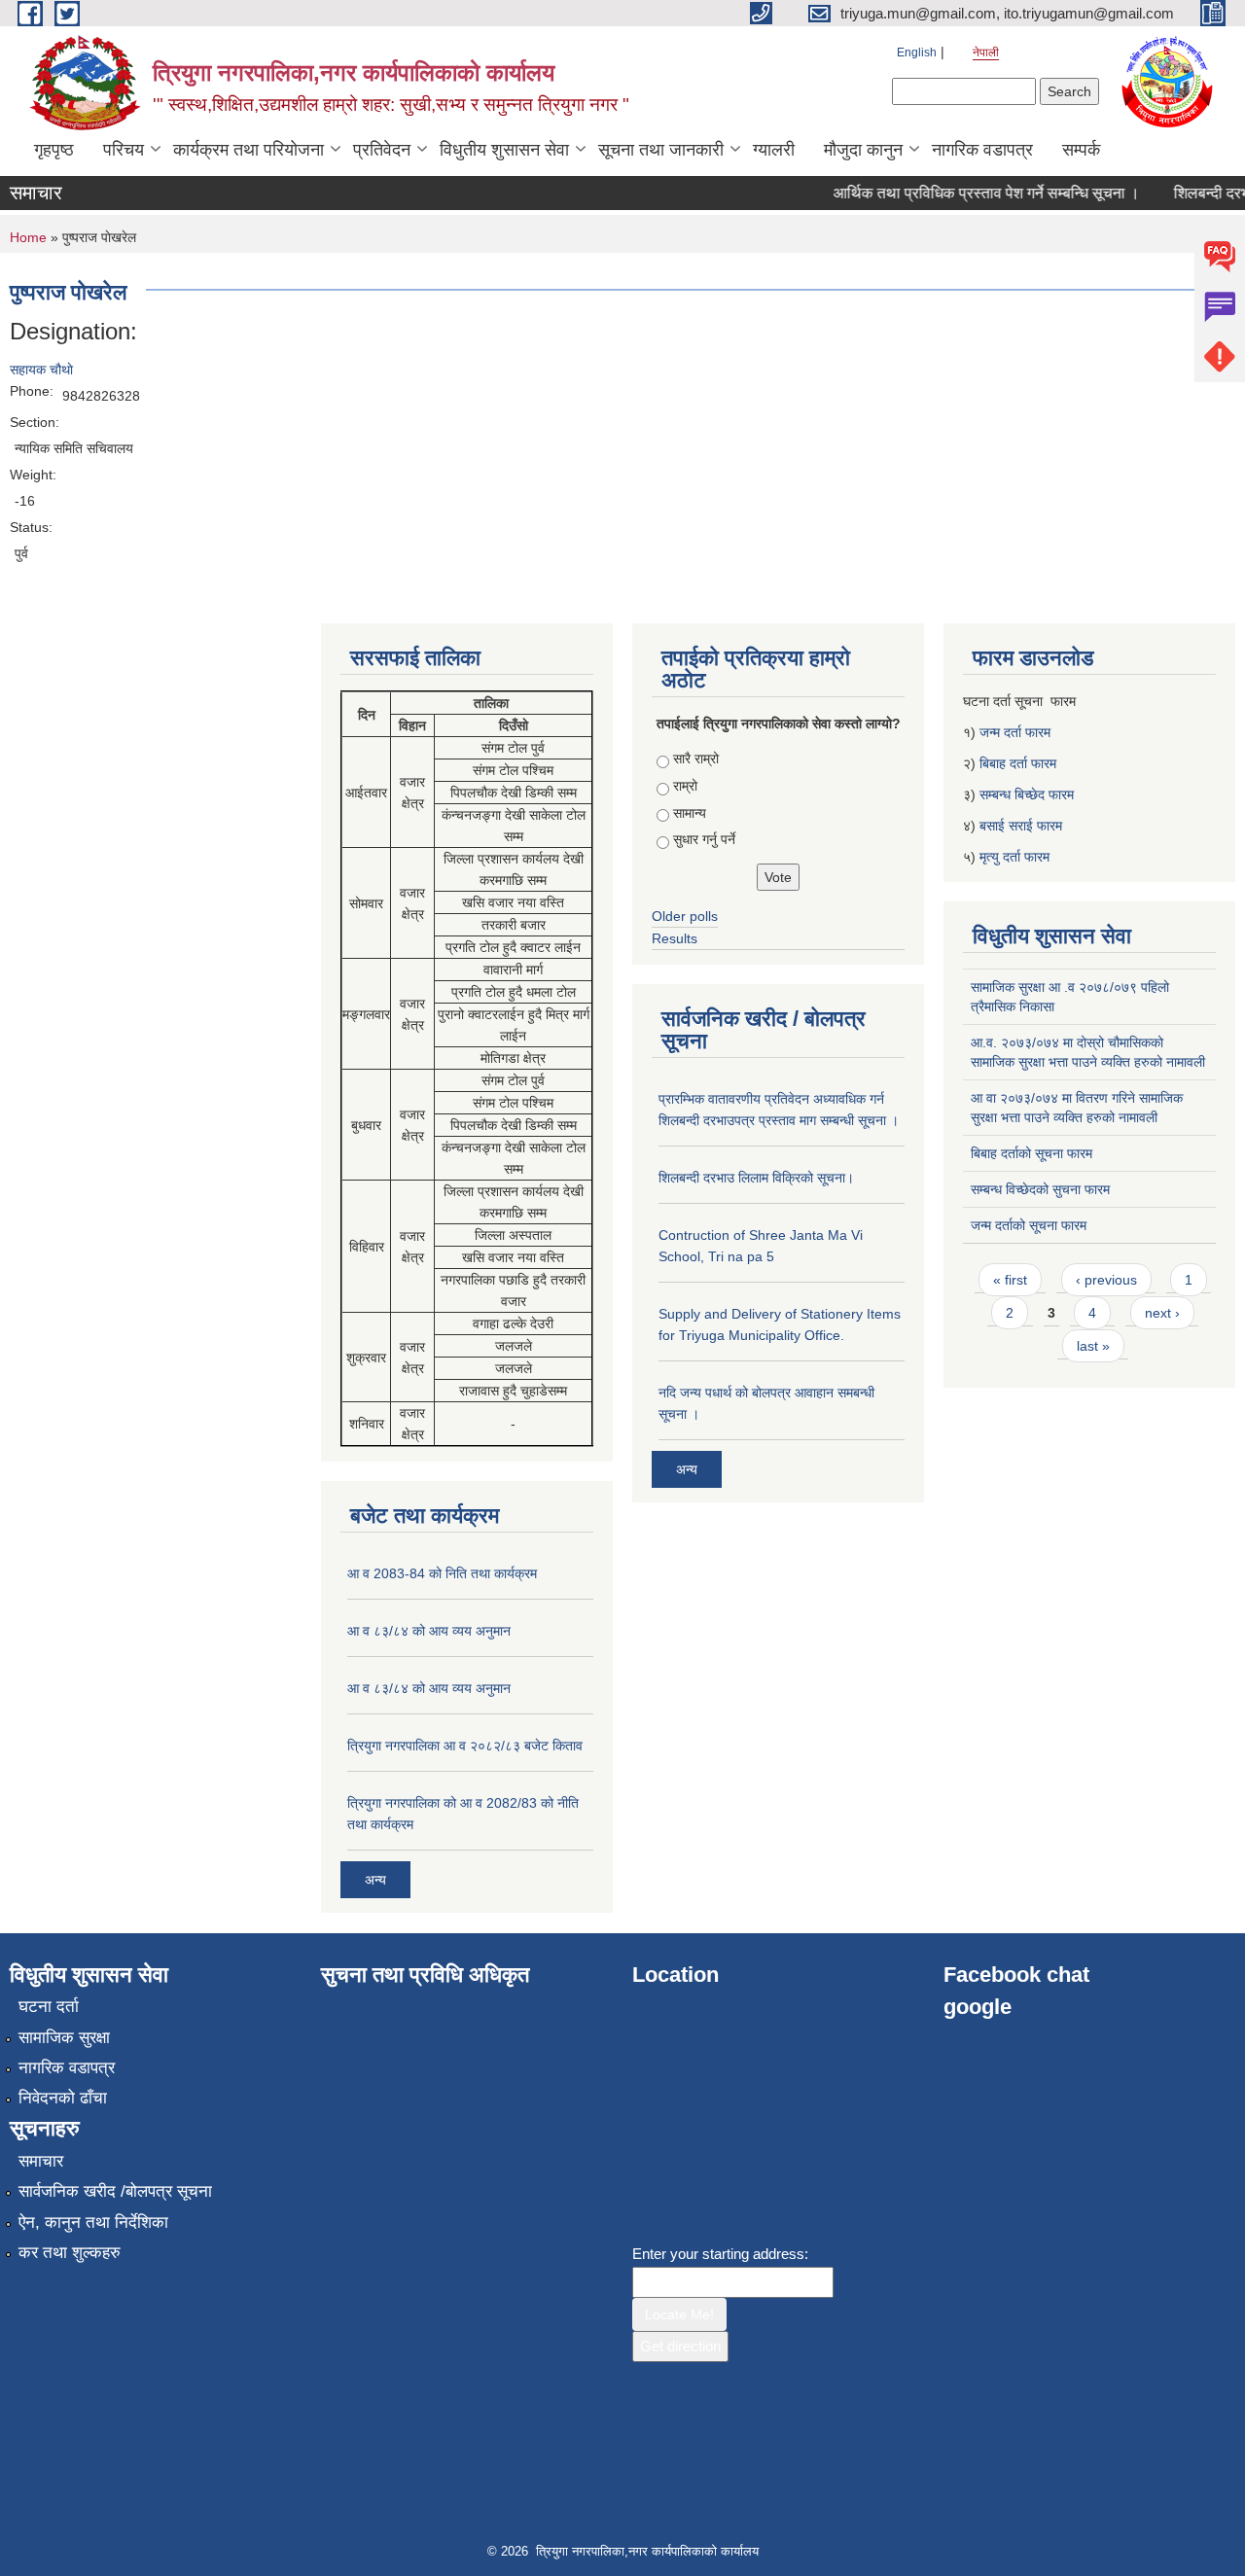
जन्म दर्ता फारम (1015, 732)
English (917, 53)
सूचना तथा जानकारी (661, 150)
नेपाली (986, 53)
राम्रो (685, 786)
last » (1093, 1346)
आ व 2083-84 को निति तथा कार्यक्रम (442, 1573)
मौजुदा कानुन (863, 150)
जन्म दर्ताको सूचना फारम (1029, 1225)
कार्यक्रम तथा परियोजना (249, 150)
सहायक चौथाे (41, 370)
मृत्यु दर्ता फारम (1016, 857)
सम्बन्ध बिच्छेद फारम (1029, 794)
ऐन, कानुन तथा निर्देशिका (93, 2223)
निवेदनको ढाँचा (63, 2098)
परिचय (124, 150)
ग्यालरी (774, 150)
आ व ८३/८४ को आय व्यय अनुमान (429, 1631)
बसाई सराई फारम (1021, 826)
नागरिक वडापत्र (982, 150)
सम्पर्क (1081, 150)
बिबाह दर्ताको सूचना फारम (1032, 1153)
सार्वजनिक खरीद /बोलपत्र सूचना (115, 2191)
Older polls (685, 916)
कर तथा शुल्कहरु (70, 2253)
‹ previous (1106, 1280)
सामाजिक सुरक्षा (64, 2038)
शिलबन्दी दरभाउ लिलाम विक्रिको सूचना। (756, 1178)
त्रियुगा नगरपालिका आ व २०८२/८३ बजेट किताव (465, 1746)
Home (28, 237)
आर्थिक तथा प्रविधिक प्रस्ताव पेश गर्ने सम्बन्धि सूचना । (969, 193)
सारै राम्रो (696, 759)
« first (1010, 1280)
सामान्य (690, 813)
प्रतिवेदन (382, 150)
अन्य (375, 1880)
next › (1162, 1313)
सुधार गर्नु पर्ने (704, 839)
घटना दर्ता (49, 2007)
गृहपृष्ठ (54, 150)
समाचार (41, 2161)
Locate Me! (679, 2314)
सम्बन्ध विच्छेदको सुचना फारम (1040, 1189)
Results (675, 938)
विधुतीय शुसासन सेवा (504, 150)
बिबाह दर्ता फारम (1018, 763)
